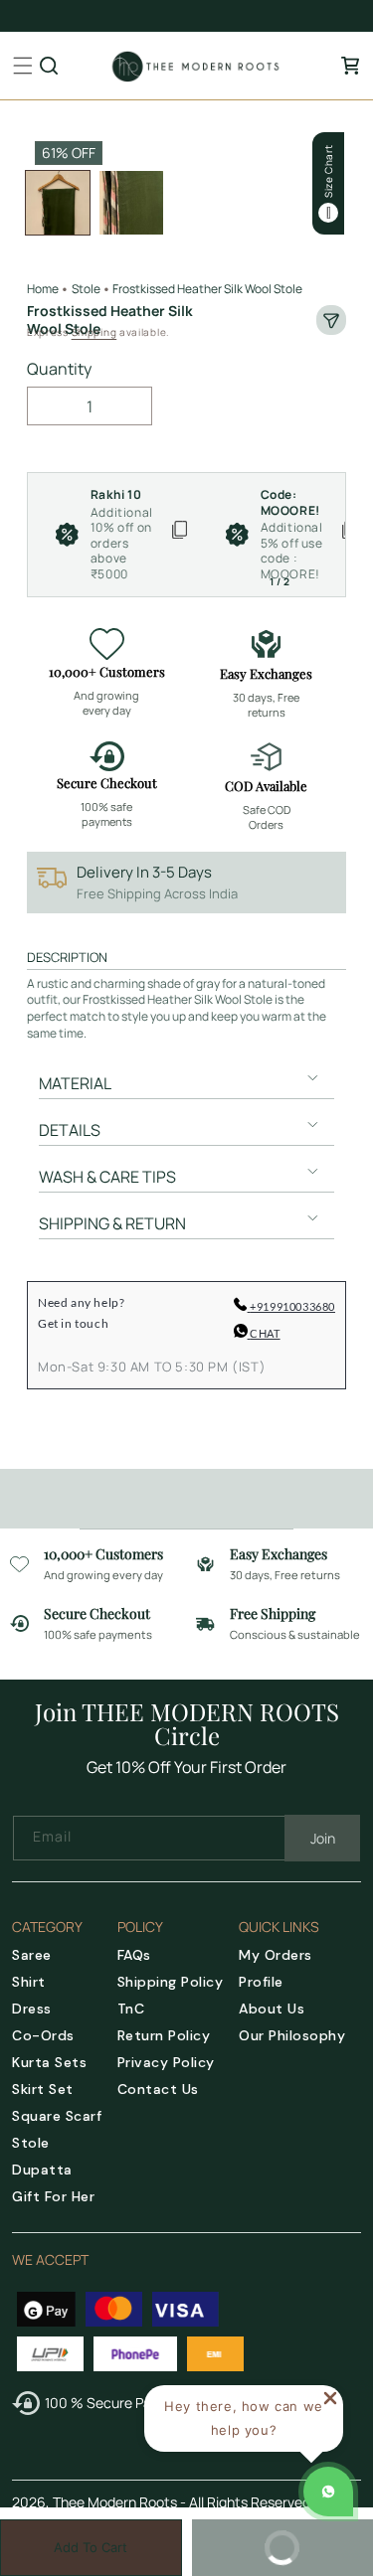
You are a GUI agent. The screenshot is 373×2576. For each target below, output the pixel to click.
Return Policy (164, 2035)
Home (43, 289)
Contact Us (158, 2089)
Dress (32, 2009)
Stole (31, 2143)
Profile (261, 1982)
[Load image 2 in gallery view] (131, 203)
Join (323, 1838)
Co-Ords (43, 2035)
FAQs (134, 1955)
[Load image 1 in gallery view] (58, 203)
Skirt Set (43, 2089)
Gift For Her (53, 2196)
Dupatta (42, 2170)
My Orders (276, 1955)
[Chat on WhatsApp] (328, 2492)
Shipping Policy (171, 1982)
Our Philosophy (292, 2035)
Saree (32, 1955)
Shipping (94, 332)
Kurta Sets (49, 2062)
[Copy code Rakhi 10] (180, 535)
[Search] (49, 66)
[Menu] (23, 66)
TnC (131, 2009)
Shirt (29, 1982)
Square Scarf (57, 2116)
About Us (272, 2009)
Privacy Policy (166, 2062)
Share (331, 320)
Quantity (59, 369)
